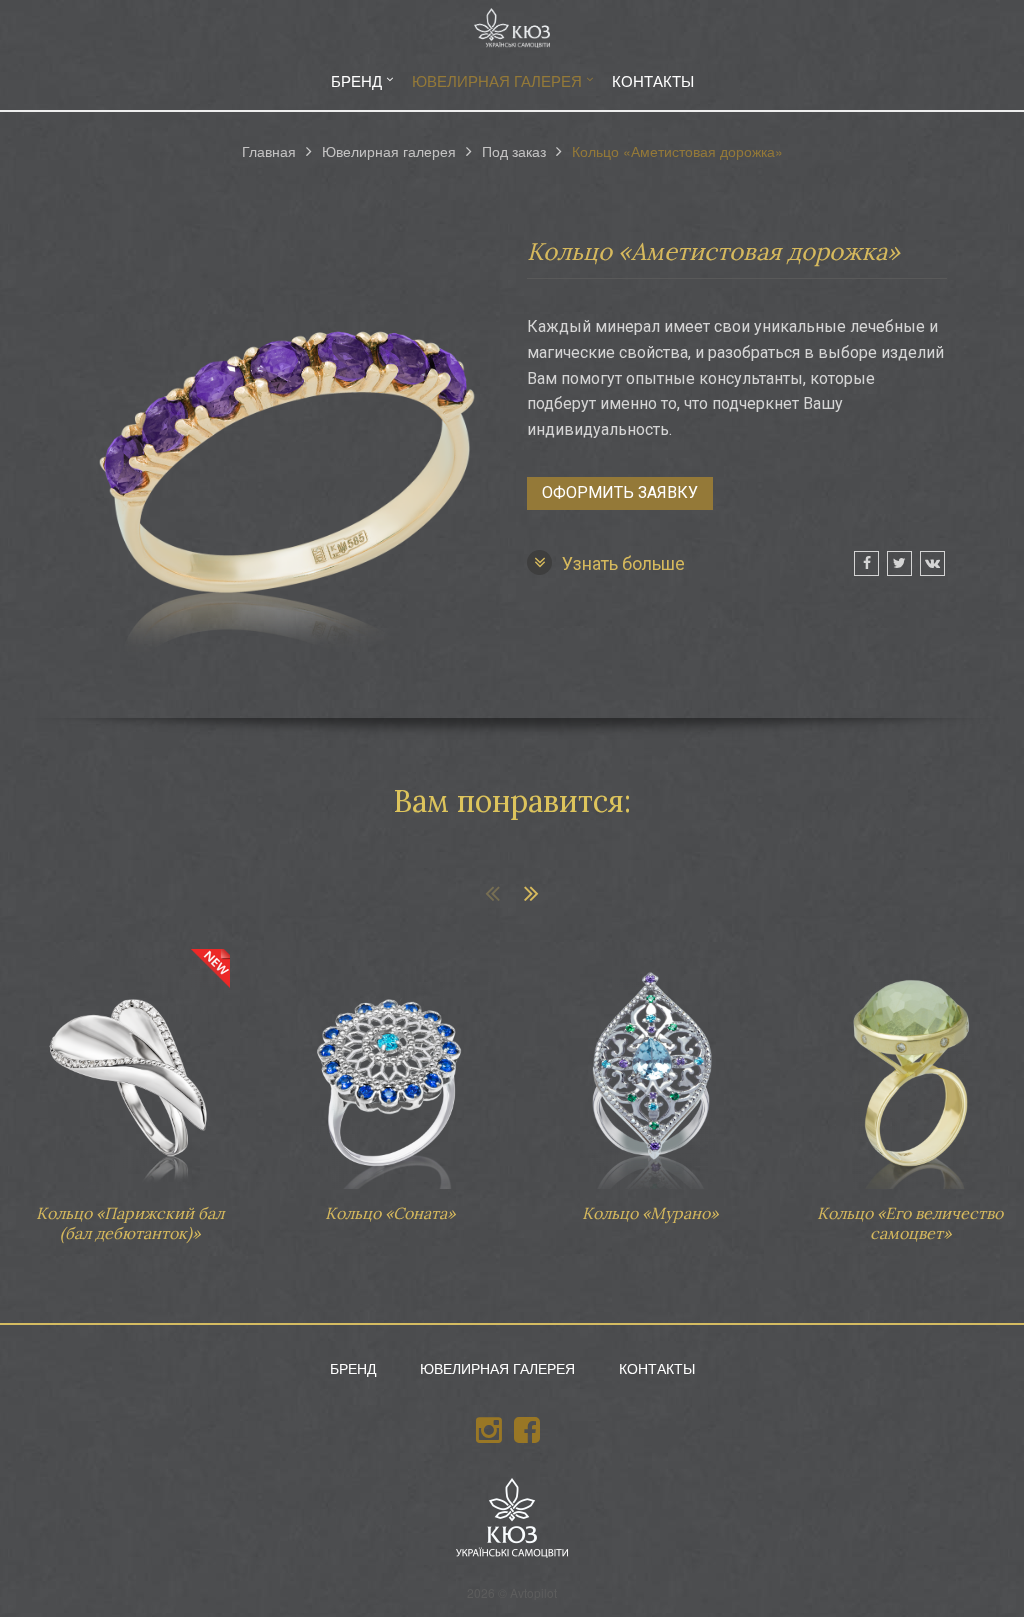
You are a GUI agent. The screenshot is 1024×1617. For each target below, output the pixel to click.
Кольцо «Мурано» (650, 1076)
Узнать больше (623, 563)
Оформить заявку (620, 492)
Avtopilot (533, 1592)
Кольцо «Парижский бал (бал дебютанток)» (130, 1085)
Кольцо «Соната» (390, 1076)
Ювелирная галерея (497, 80)
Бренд (356, 80)
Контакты (653, 80)
